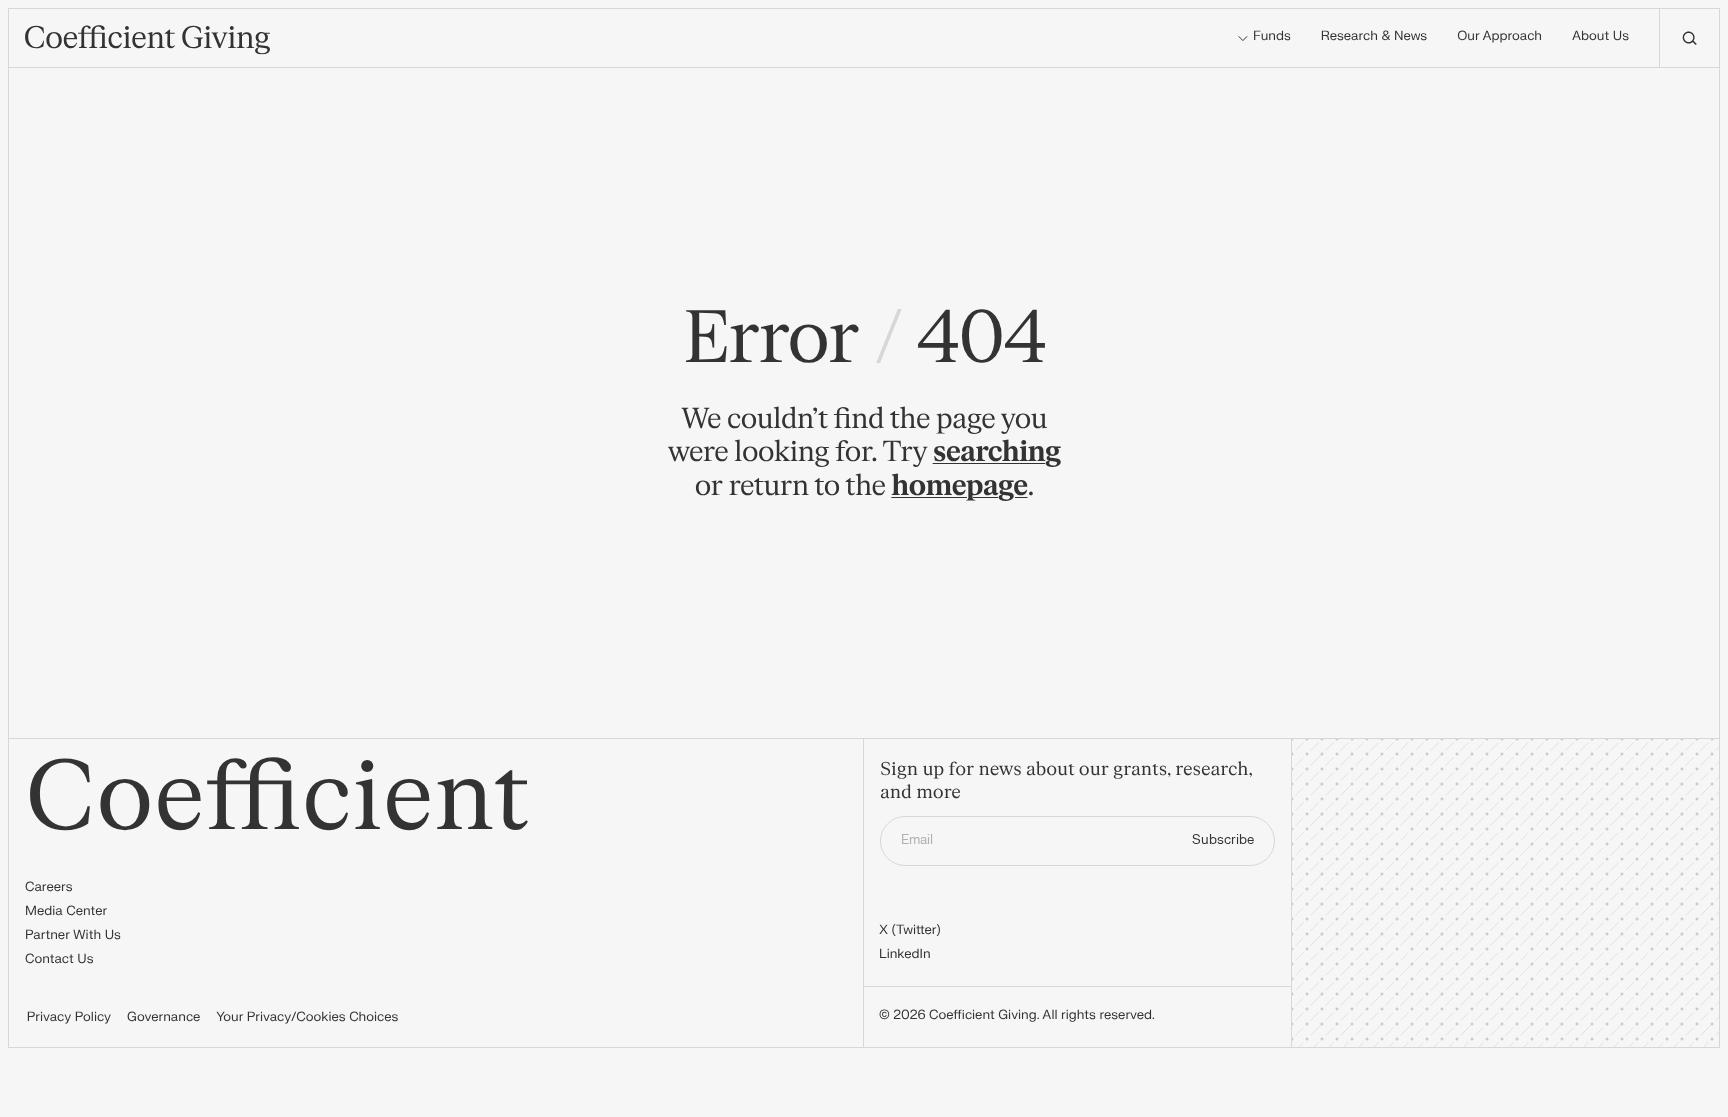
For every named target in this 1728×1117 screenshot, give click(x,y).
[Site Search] (1689, 38)
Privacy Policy (69, 1018)
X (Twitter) (910, 931)
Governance (163, 1018)
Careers (48, 888)
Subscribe (1223, 840)
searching (997, 452)
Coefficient (277, 798)
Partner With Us (73, 936)
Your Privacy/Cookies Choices (307, 1018)
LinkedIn (905, 955)
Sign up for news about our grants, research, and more (1066, 781)
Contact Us (59, 960)
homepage (959, 486)
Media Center (66, 912)
